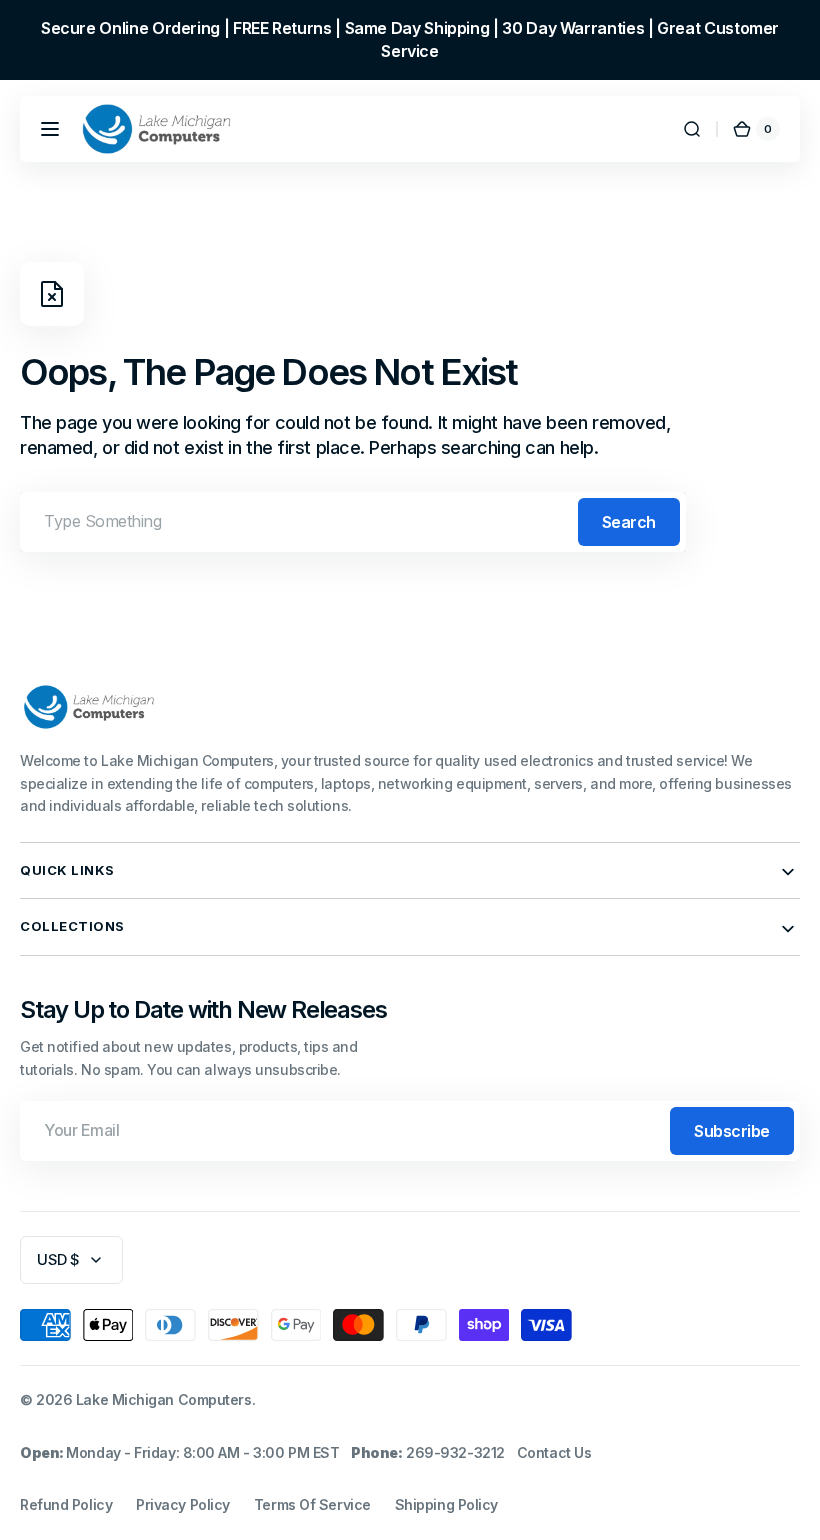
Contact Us (554, 1452)
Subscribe (732, 1131)
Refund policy (66, 1504)
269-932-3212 (455, 1452)
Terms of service (312, 1504)
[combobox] (353, 522)
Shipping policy (446, 1504)
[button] (50, 129)
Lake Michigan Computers (164, 1399)
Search (629, 522)
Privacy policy (183, 1504)
